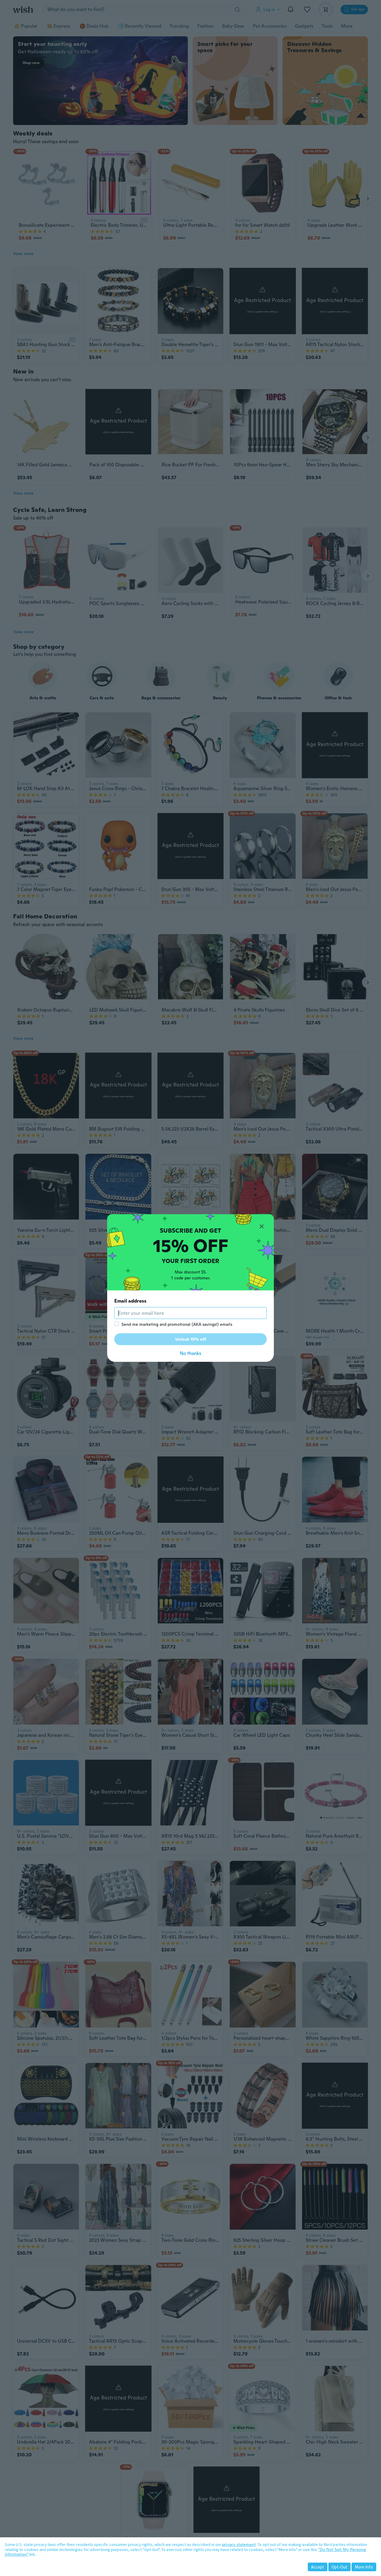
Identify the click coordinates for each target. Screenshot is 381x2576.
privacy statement (239, 2544)
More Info (364, 2567)
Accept (318, 2567)
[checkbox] (117, 1324)
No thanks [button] (190, 1353)
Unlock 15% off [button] (191, 1339)
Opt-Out (339, 2567)
